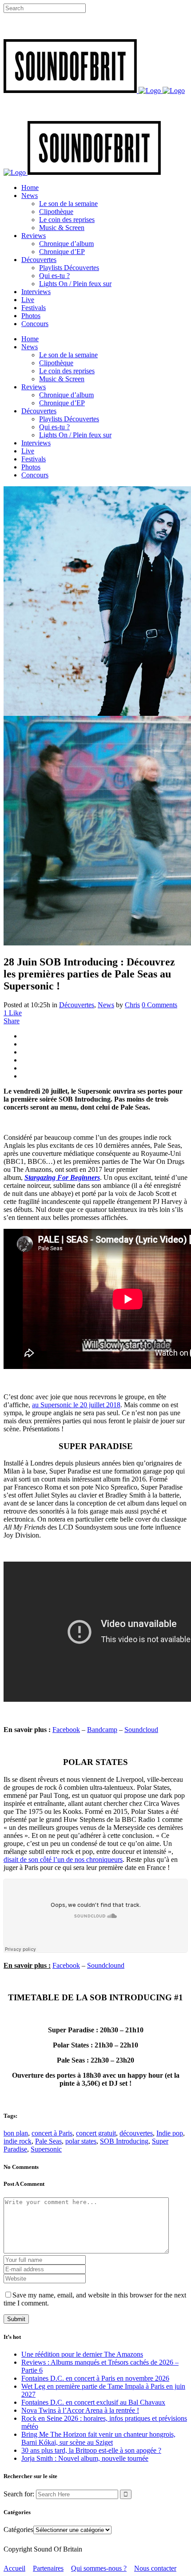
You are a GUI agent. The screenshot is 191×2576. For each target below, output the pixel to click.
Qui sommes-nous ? (99, 2568)
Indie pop (170, 2133)
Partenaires (48, 2568)
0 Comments (159, 1005)
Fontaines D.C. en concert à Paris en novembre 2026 (95, 2378)
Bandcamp (102, 1730)
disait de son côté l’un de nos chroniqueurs (63, 1859)
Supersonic (46, 2149)
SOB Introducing (124, 2141)
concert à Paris (52, 2133)
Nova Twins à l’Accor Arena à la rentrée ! (80, 2410)
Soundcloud (141, 1730)
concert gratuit (96, 2133)
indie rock (18, 2141)
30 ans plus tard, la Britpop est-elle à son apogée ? (91, 2450)
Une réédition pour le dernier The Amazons (82, 2354)
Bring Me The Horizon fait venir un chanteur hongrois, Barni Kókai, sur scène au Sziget (98, 2438)
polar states (81, 2141)
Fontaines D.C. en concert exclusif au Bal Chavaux (93, 2402)
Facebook (66, 1730)
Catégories (18, 2530)
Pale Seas (48, 2141)
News (106, 1005)
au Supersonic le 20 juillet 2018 (76, 1405)
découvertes (136, 2133)
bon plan (16, 2133)
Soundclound (106, 1965)
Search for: (19, 2494)
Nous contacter (155, 2568)
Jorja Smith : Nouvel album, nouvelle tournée (85, 2458)
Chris (132, 1005)
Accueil (14, 2568)
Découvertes (77, 1005)
